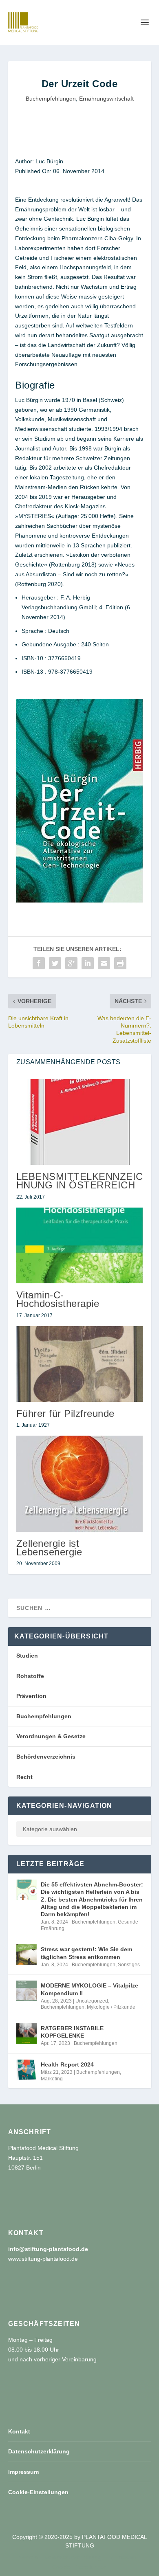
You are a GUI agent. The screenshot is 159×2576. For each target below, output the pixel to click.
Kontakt (19, 2431)
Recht (24, 1777)
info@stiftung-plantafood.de (48, 2249)
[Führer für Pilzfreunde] (80, 1364)
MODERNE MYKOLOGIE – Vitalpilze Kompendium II (89, 1989)
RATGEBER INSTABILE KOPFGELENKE (72, 2032)
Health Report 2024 (67, 2064)
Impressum (23, 2472)
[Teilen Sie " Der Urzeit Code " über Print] (120, 963)
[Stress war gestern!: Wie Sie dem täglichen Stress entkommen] (26, 1955)
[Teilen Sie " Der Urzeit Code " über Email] (104, 963)
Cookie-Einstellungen (38, 2492)
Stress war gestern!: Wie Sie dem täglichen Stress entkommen (86, 1953)
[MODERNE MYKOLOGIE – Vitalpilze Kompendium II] (26, 1991)
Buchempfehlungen (51, 99)
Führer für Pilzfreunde (65, 1413)
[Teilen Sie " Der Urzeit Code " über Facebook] (39, 963)
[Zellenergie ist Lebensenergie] (80, 1483)
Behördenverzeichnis (46, 1757)
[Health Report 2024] (26, 2070)
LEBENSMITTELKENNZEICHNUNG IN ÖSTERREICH (80, 1181)
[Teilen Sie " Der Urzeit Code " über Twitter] (55, 963)
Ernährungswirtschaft (106, 99)
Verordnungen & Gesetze (51, 1736)
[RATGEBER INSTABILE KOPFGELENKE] (26, 2034)
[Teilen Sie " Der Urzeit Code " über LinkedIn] (88, 963)
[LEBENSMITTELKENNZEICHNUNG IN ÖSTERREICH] (80, 1122)
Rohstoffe (30, 1676)
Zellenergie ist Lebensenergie (49, 1548)
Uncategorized (92, 2001)
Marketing (52, 2079)
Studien (27, 1656)
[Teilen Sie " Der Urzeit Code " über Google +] (71, 963)
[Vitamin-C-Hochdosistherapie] (80, 1246)
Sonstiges (129, 1965)
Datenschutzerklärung (39, 2451)
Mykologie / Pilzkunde (111, 2007)
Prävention (31, 1696)
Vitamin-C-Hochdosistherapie (58, 1299)
